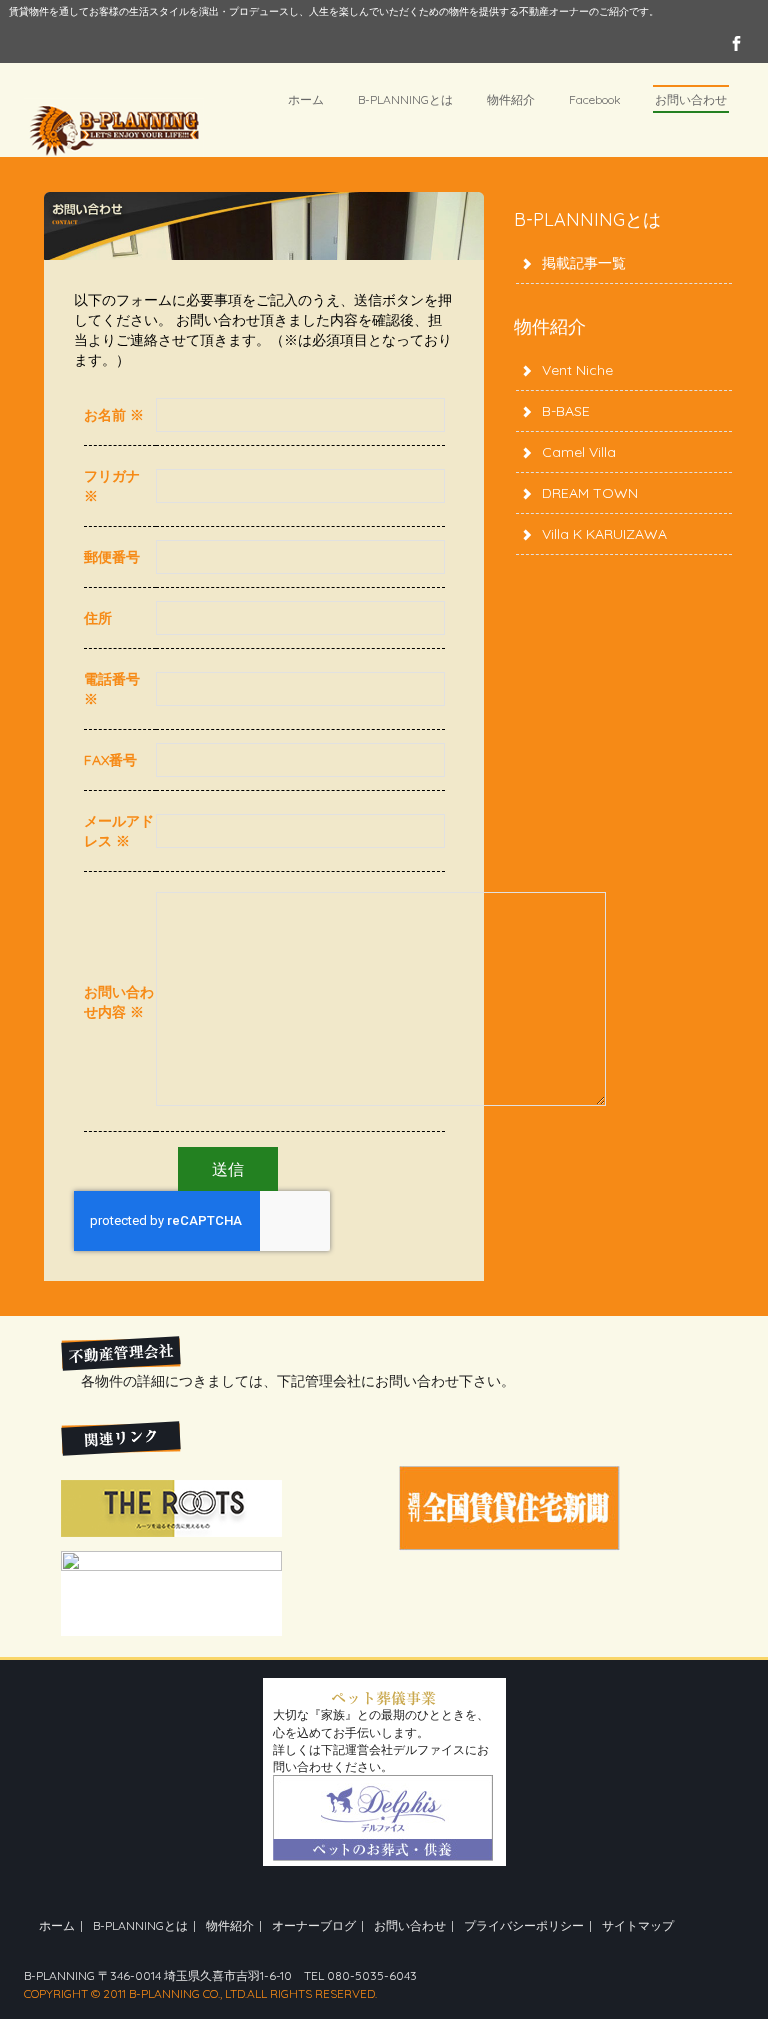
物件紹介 (511, 99)
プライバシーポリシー (524, 1925)
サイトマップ (638, 1925)
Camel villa (579, 452)
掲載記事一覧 (584, 263)
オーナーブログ (314, 1925)
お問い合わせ (691, 99)
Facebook (595, 99)
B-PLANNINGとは (405, 99)
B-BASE (566, 411)
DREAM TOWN (590, 493)
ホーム (306, 99)
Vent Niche (577, 370)
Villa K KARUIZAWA (604, 534)
